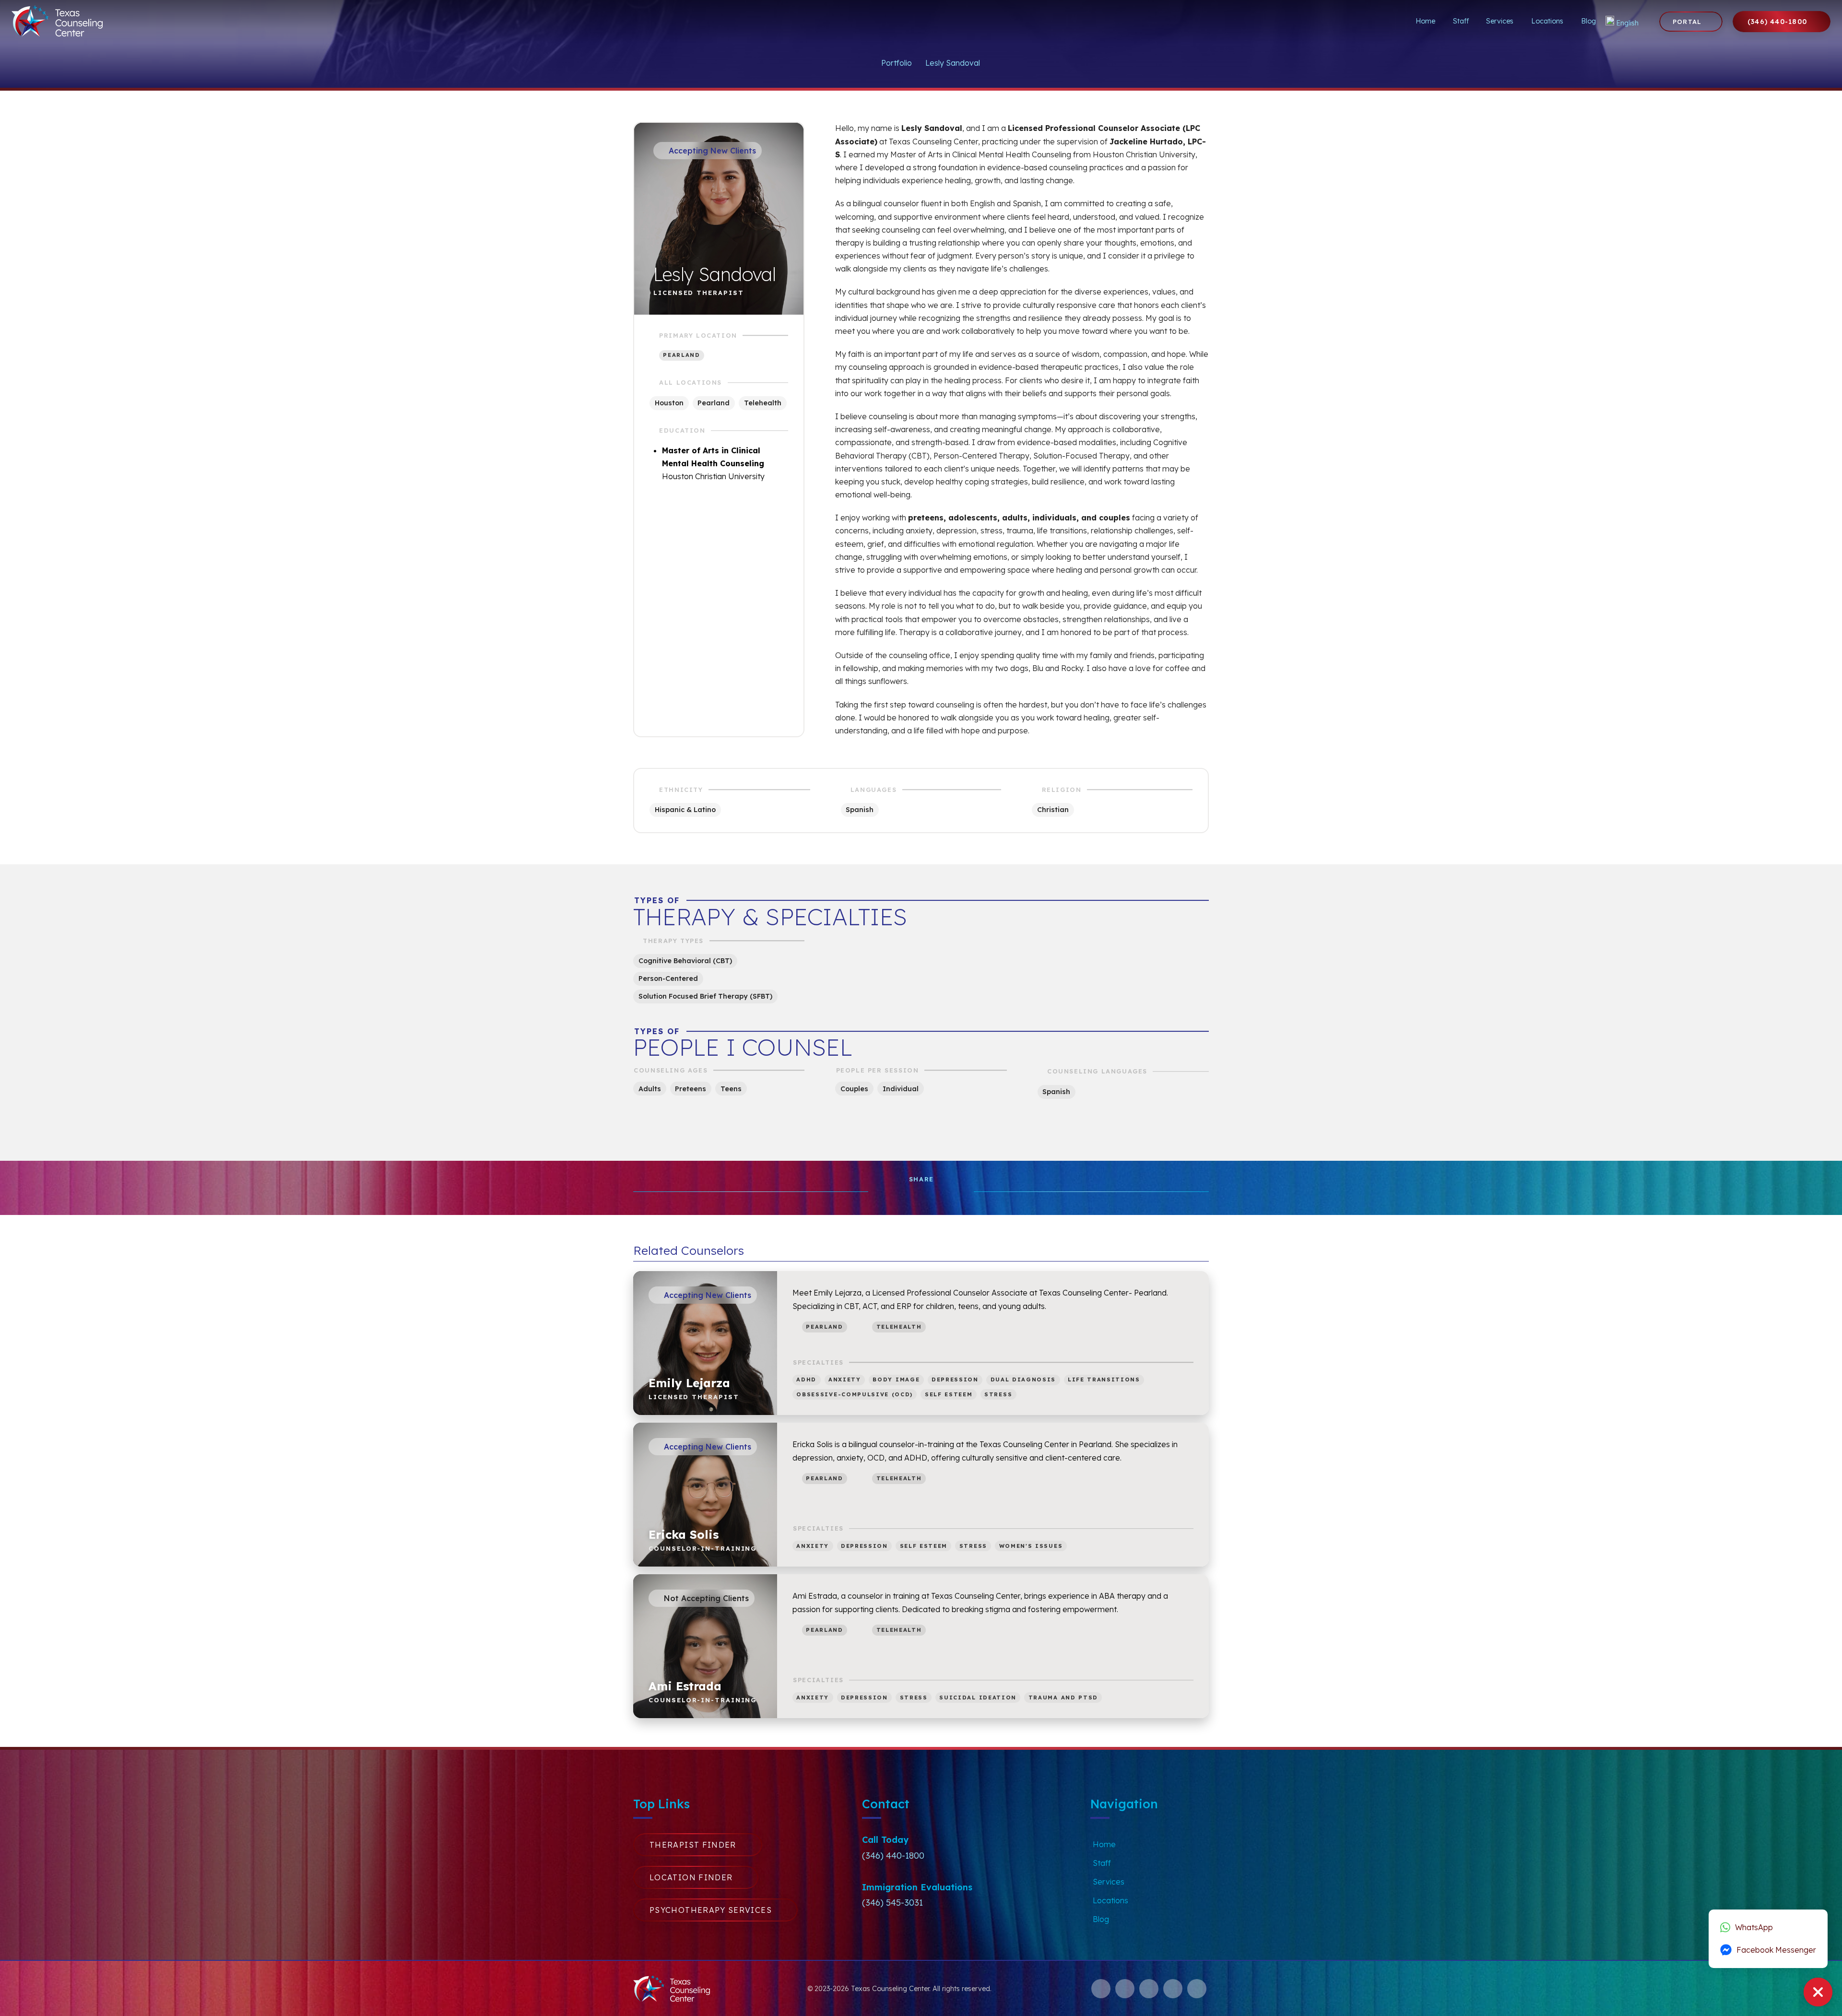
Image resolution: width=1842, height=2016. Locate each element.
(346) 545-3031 (892, 1903)
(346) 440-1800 (893, 1856)
